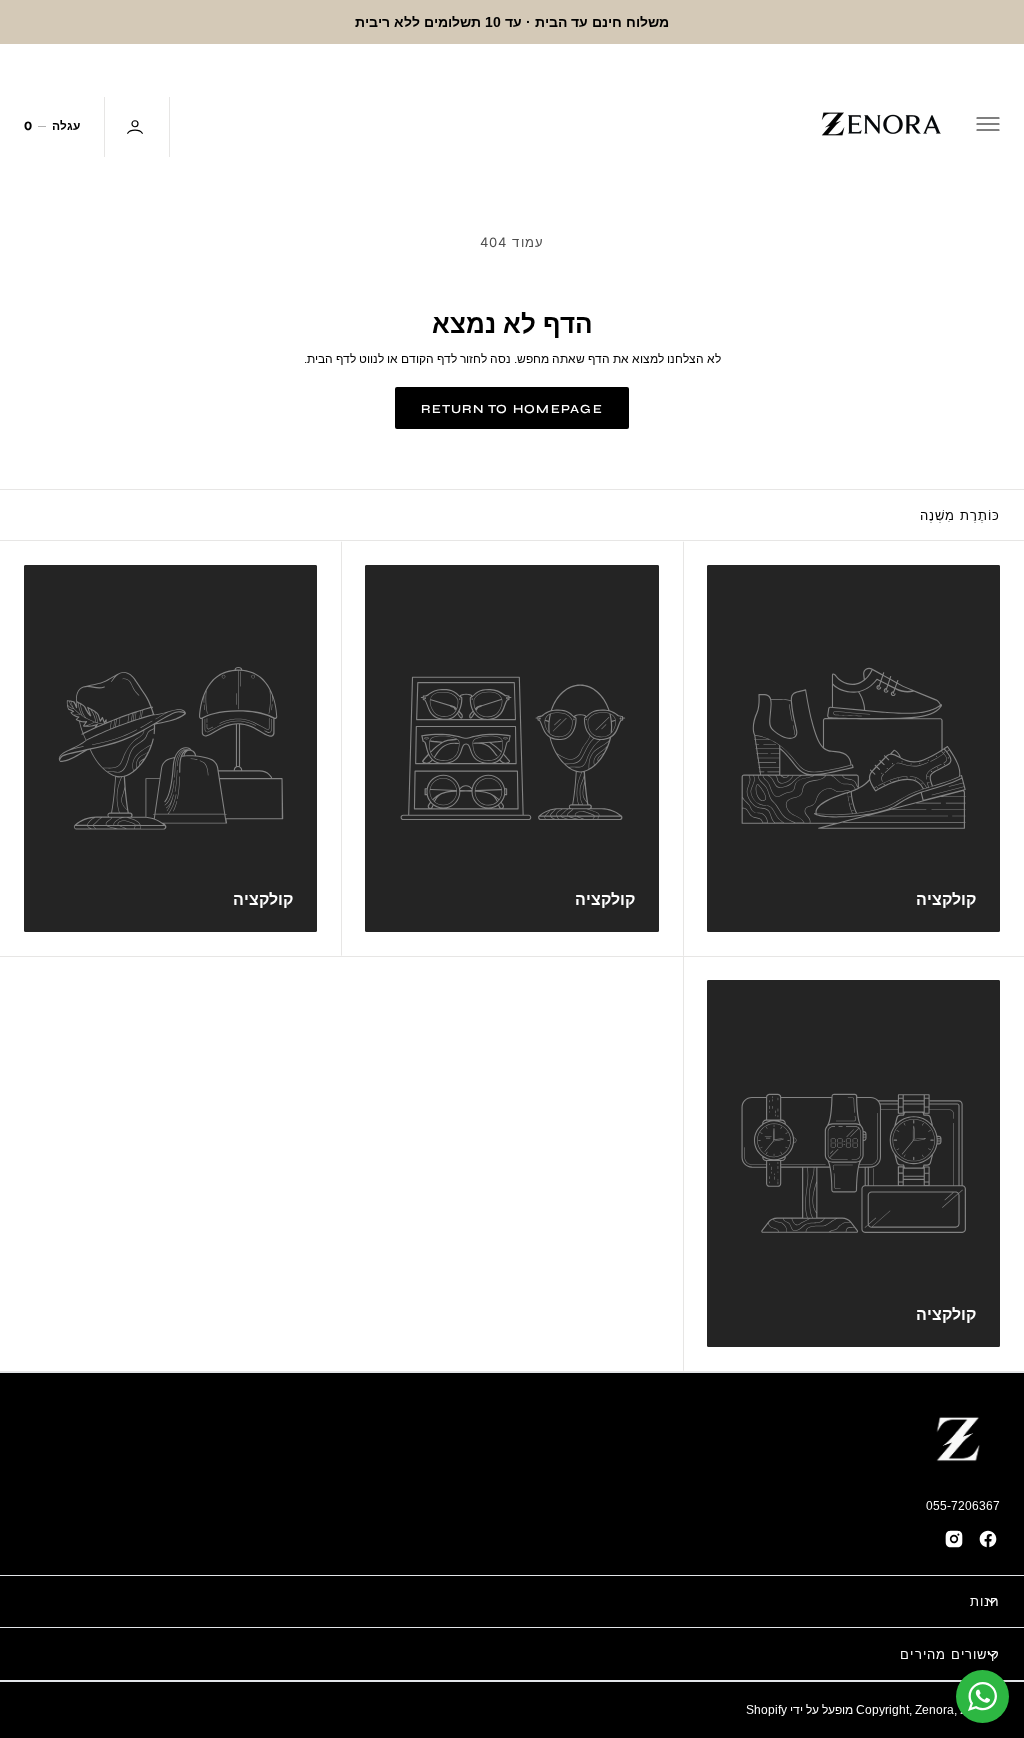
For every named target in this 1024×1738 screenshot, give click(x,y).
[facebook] (988, 1539)
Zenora (934, 1709)
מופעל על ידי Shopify (799, 1709)
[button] (990, 127)
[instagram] (954, 1539)
